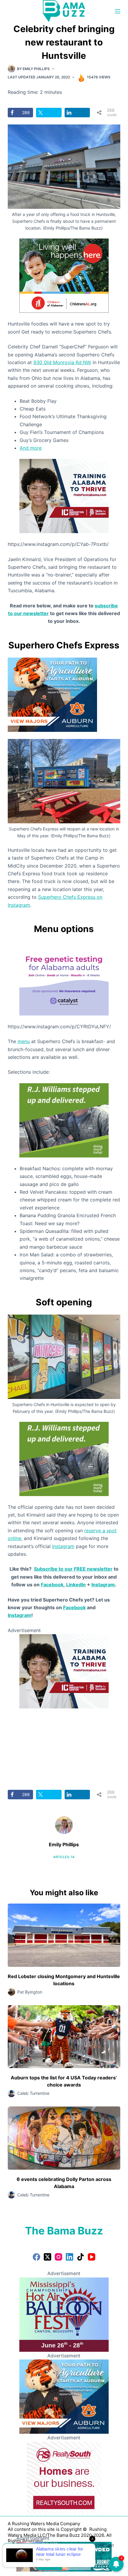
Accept (50, 2565)
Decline (78, 2565)
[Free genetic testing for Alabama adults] (64, 978)
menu (24, 1041)
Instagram (63, 1546)
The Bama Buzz (64, 2231)
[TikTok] (81, 2257)
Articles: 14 (64, 1857)
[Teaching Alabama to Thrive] (64, 496)
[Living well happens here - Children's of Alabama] (64, 275)
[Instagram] (58, 2257)
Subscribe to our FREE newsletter (73, 1569)
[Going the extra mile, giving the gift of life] (64, 1120)
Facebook (52, 1585)
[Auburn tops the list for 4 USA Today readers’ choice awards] (64, 2037)
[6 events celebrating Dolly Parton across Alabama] (64, 2138)
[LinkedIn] (70, 2257)
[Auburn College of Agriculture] (52, 694)
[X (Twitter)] (47, 2257)
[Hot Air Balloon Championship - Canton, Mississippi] (64, 2314)
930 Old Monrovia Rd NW (62, 362)
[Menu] (118, 11)
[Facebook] (36, 2257)
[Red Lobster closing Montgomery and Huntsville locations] (64, 1935)
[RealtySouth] (64, 2478)
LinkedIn (76, 1585)
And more (31, 448)
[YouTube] (92, 2257)
